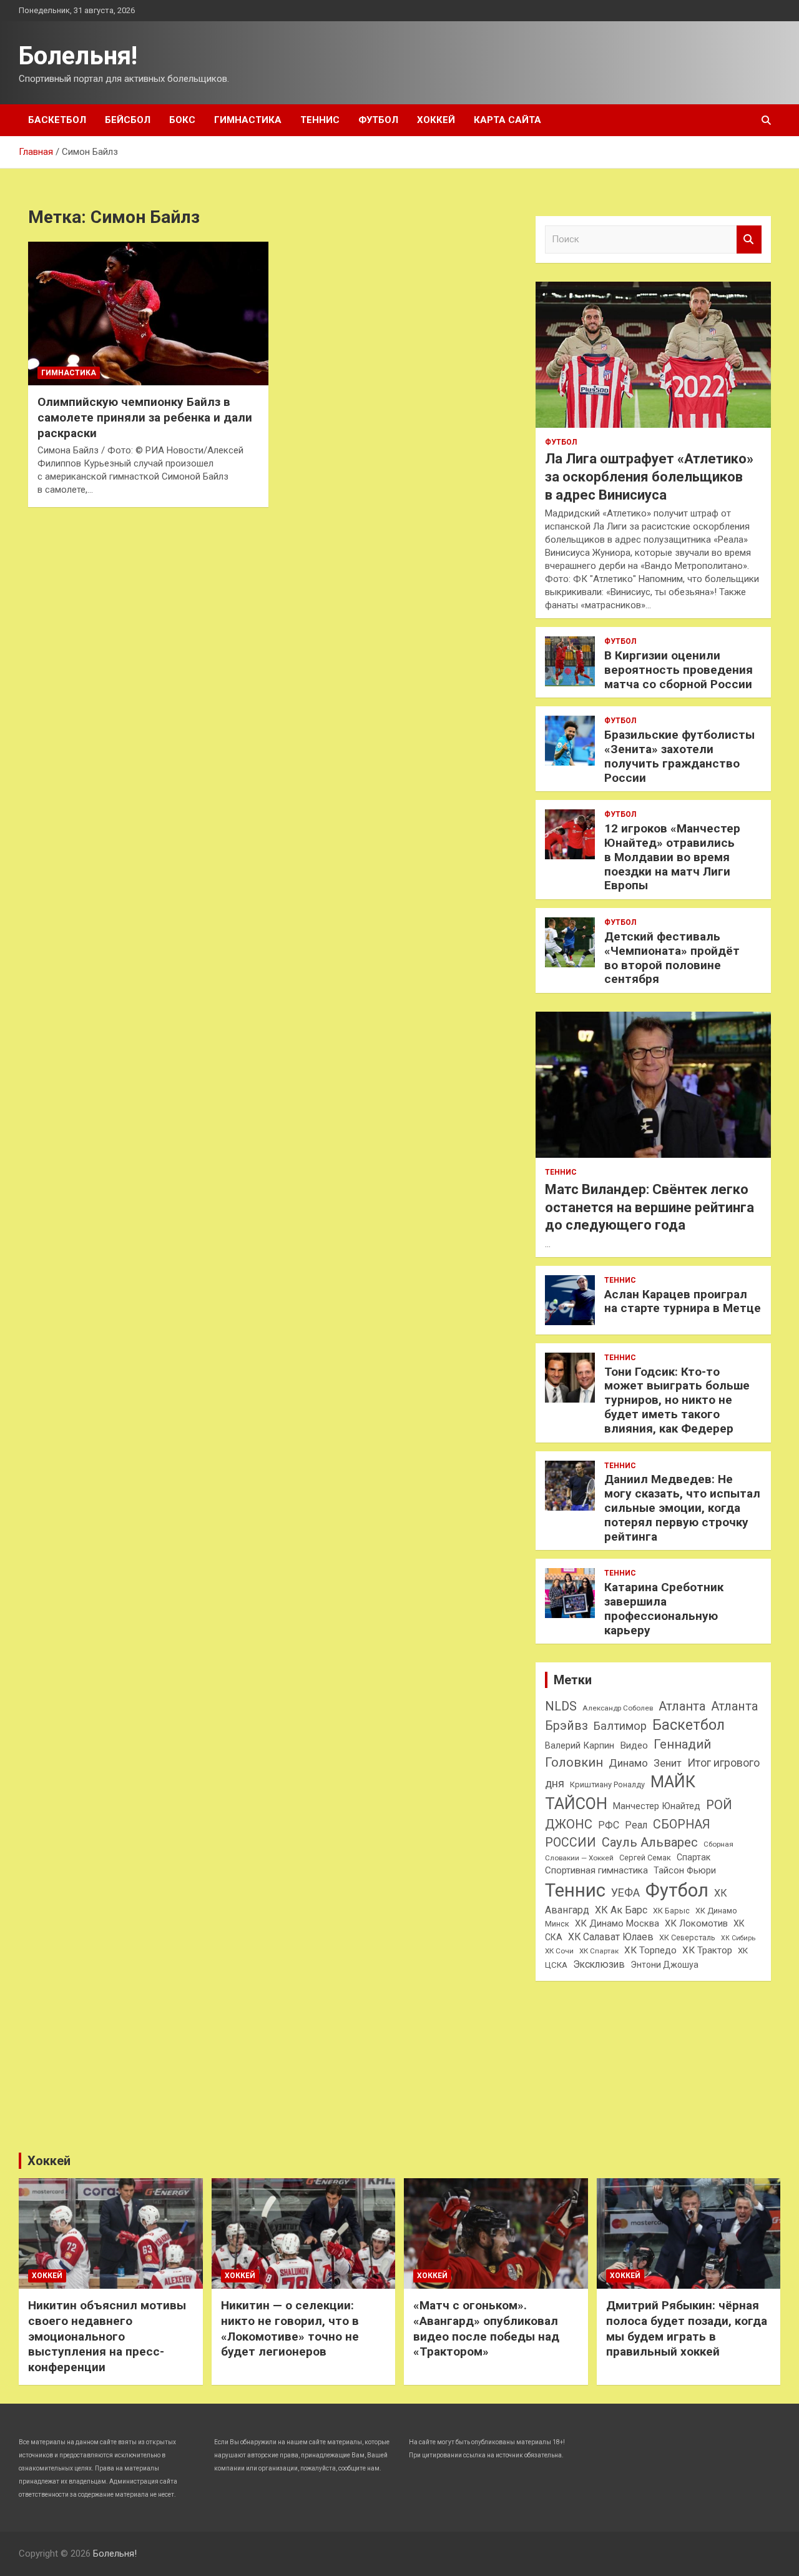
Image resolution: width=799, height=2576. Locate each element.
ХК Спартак (599, 1951)
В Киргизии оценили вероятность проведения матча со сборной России (679, 670)
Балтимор (620, 1726)
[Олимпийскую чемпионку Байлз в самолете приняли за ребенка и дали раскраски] (148, 313)
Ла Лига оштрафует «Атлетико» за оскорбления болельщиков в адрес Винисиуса (649, 476)
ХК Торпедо (650, 1950)
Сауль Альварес (650, 1842)
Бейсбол (128, 120)
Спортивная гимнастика (596, 1870)
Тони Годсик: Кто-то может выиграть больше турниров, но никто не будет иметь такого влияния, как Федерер (677, 1400)
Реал (636, 1825)
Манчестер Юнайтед (657, 1806)
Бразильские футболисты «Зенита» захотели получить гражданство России (679, 756)
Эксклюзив (599, 1964)
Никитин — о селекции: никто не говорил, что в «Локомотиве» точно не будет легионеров (290, 2328)
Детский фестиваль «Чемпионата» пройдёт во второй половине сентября (672, 958)
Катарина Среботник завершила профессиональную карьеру (664, 1608)
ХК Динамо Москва (617, 1923)
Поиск (749, 239)
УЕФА (625, 1893)
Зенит (668, 1763)
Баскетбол (57, 120)
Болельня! (78, 56)
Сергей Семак (645, 1858)
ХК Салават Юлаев (611, 1937)
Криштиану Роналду (607, 1784)
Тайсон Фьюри (685, 1870)
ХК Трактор (707, 1950)
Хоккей (436, 120)
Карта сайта (507, 120)
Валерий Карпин (580, 1745)
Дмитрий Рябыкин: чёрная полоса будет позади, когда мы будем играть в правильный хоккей (687, 2328)
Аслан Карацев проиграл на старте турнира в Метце (683, 1301)
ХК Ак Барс (621, 1910)
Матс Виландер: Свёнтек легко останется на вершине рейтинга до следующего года (649, 1207)
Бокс (182, 120)
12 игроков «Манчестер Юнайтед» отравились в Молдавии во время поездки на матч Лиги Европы (672, 857)
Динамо (628, 1763)
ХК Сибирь (738, 1938)
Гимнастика (248, 120)
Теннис (320, 120)
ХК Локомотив (696, 1923)
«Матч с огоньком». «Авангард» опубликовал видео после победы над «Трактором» (486, 2328)
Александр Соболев (618, 1708)
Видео (634, 1745)
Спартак (694, 1857)
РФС (609, 1825)
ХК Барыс (671, 1911)
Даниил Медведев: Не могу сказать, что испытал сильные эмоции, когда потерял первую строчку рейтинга (682, 1508)
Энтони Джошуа (664, 1965)
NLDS (561, 1706)
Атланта (682, 1706)
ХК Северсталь (687, 1937)
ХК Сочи (559, 1951)
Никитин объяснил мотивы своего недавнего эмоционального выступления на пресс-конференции (107, 2336)
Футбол (378, 120)
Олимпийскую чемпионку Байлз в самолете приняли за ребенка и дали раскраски (145, 417)
